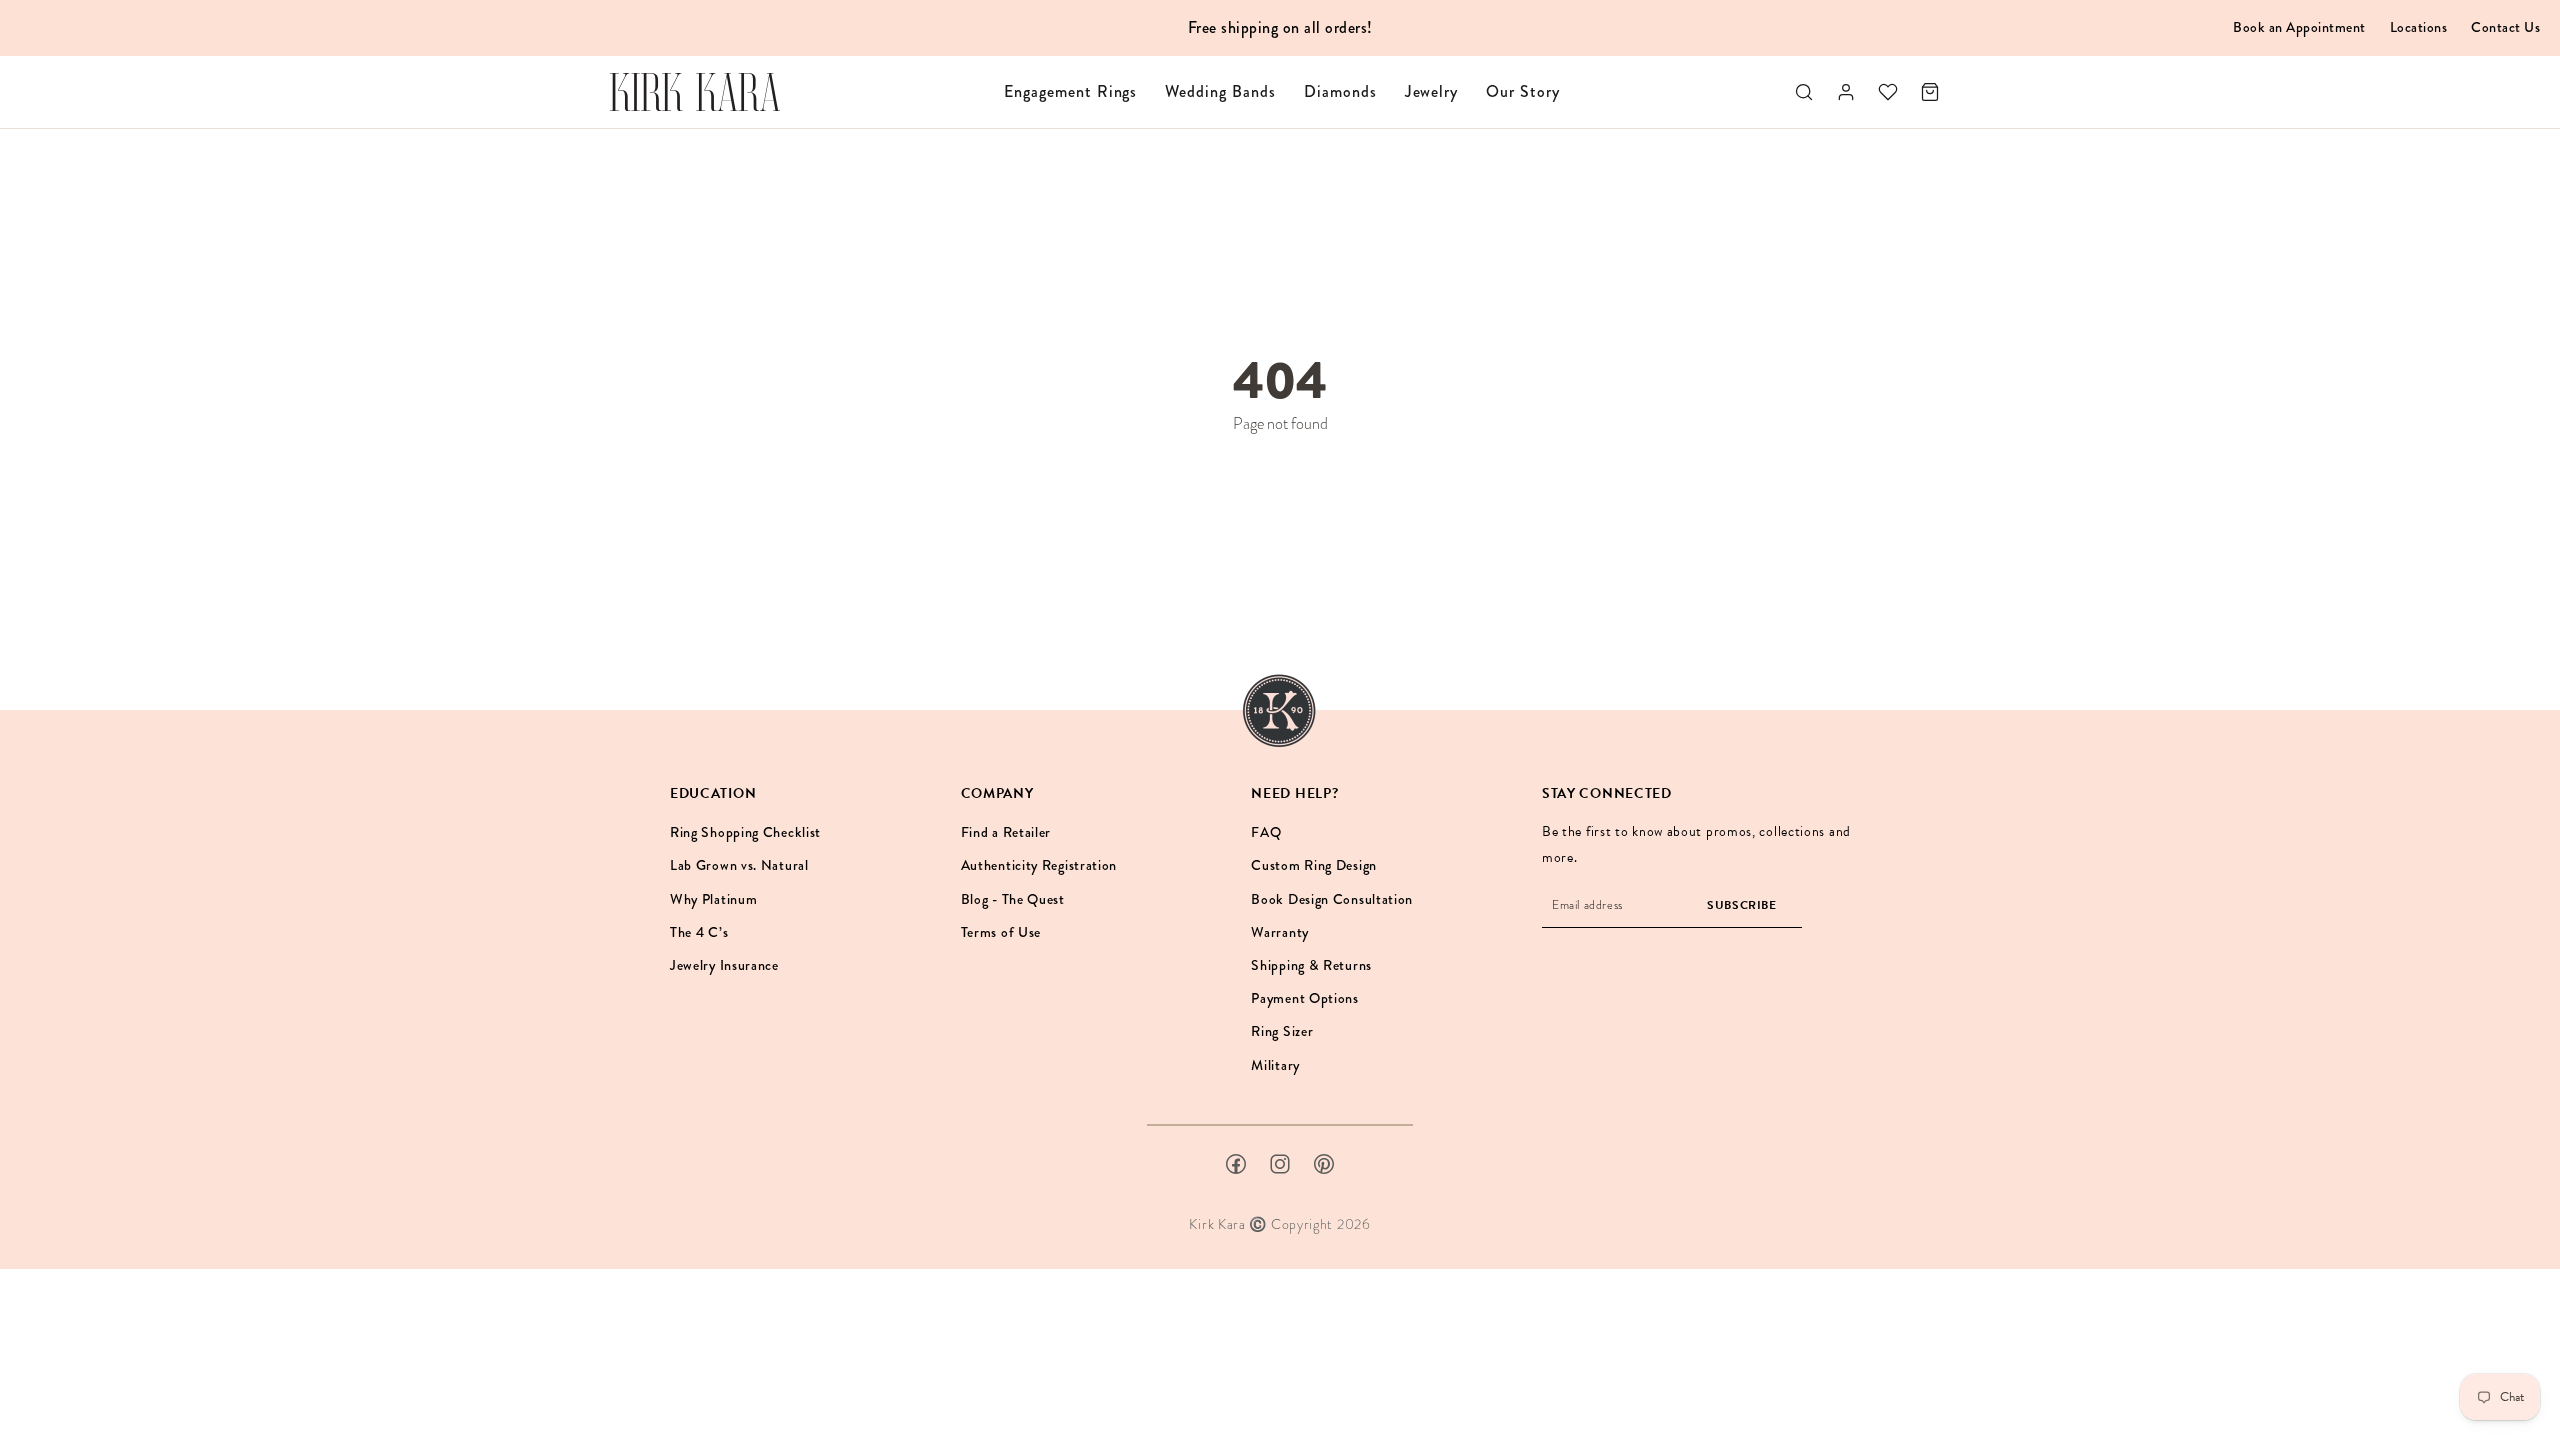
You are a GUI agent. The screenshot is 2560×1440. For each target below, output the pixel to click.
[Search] (1804, 92)
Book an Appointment (2299, 27)
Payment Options (1305, 998)
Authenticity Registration (1039, 865)
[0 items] (1930, 92)
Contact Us (2505, 27)
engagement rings (1070, 91)
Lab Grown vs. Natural (739, 865)
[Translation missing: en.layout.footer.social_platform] (1236, 1164)
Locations (2419, 27)
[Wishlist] (1888, 92)
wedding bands (1220, 91)
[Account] (1846, 92)
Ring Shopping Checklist (745, 832)
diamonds (1340, 91)
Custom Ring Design (1314, 865)
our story (1523, 91)
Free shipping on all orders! (1280, 27)
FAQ (1266, 832)
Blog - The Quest (1013, 899)
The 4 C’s (699, 932)
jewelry (1432, 91)
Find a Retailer (1006, 832)
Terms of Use (1001, 932)
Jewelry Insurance (724, 965)
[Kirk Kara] (695, 92)
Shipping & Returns (1311, 965)
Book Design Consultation (1332, 899)
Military (1275, 1065)
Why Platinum (713, 899)
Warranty (1280, 932)
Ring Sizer (1282, 1031)
